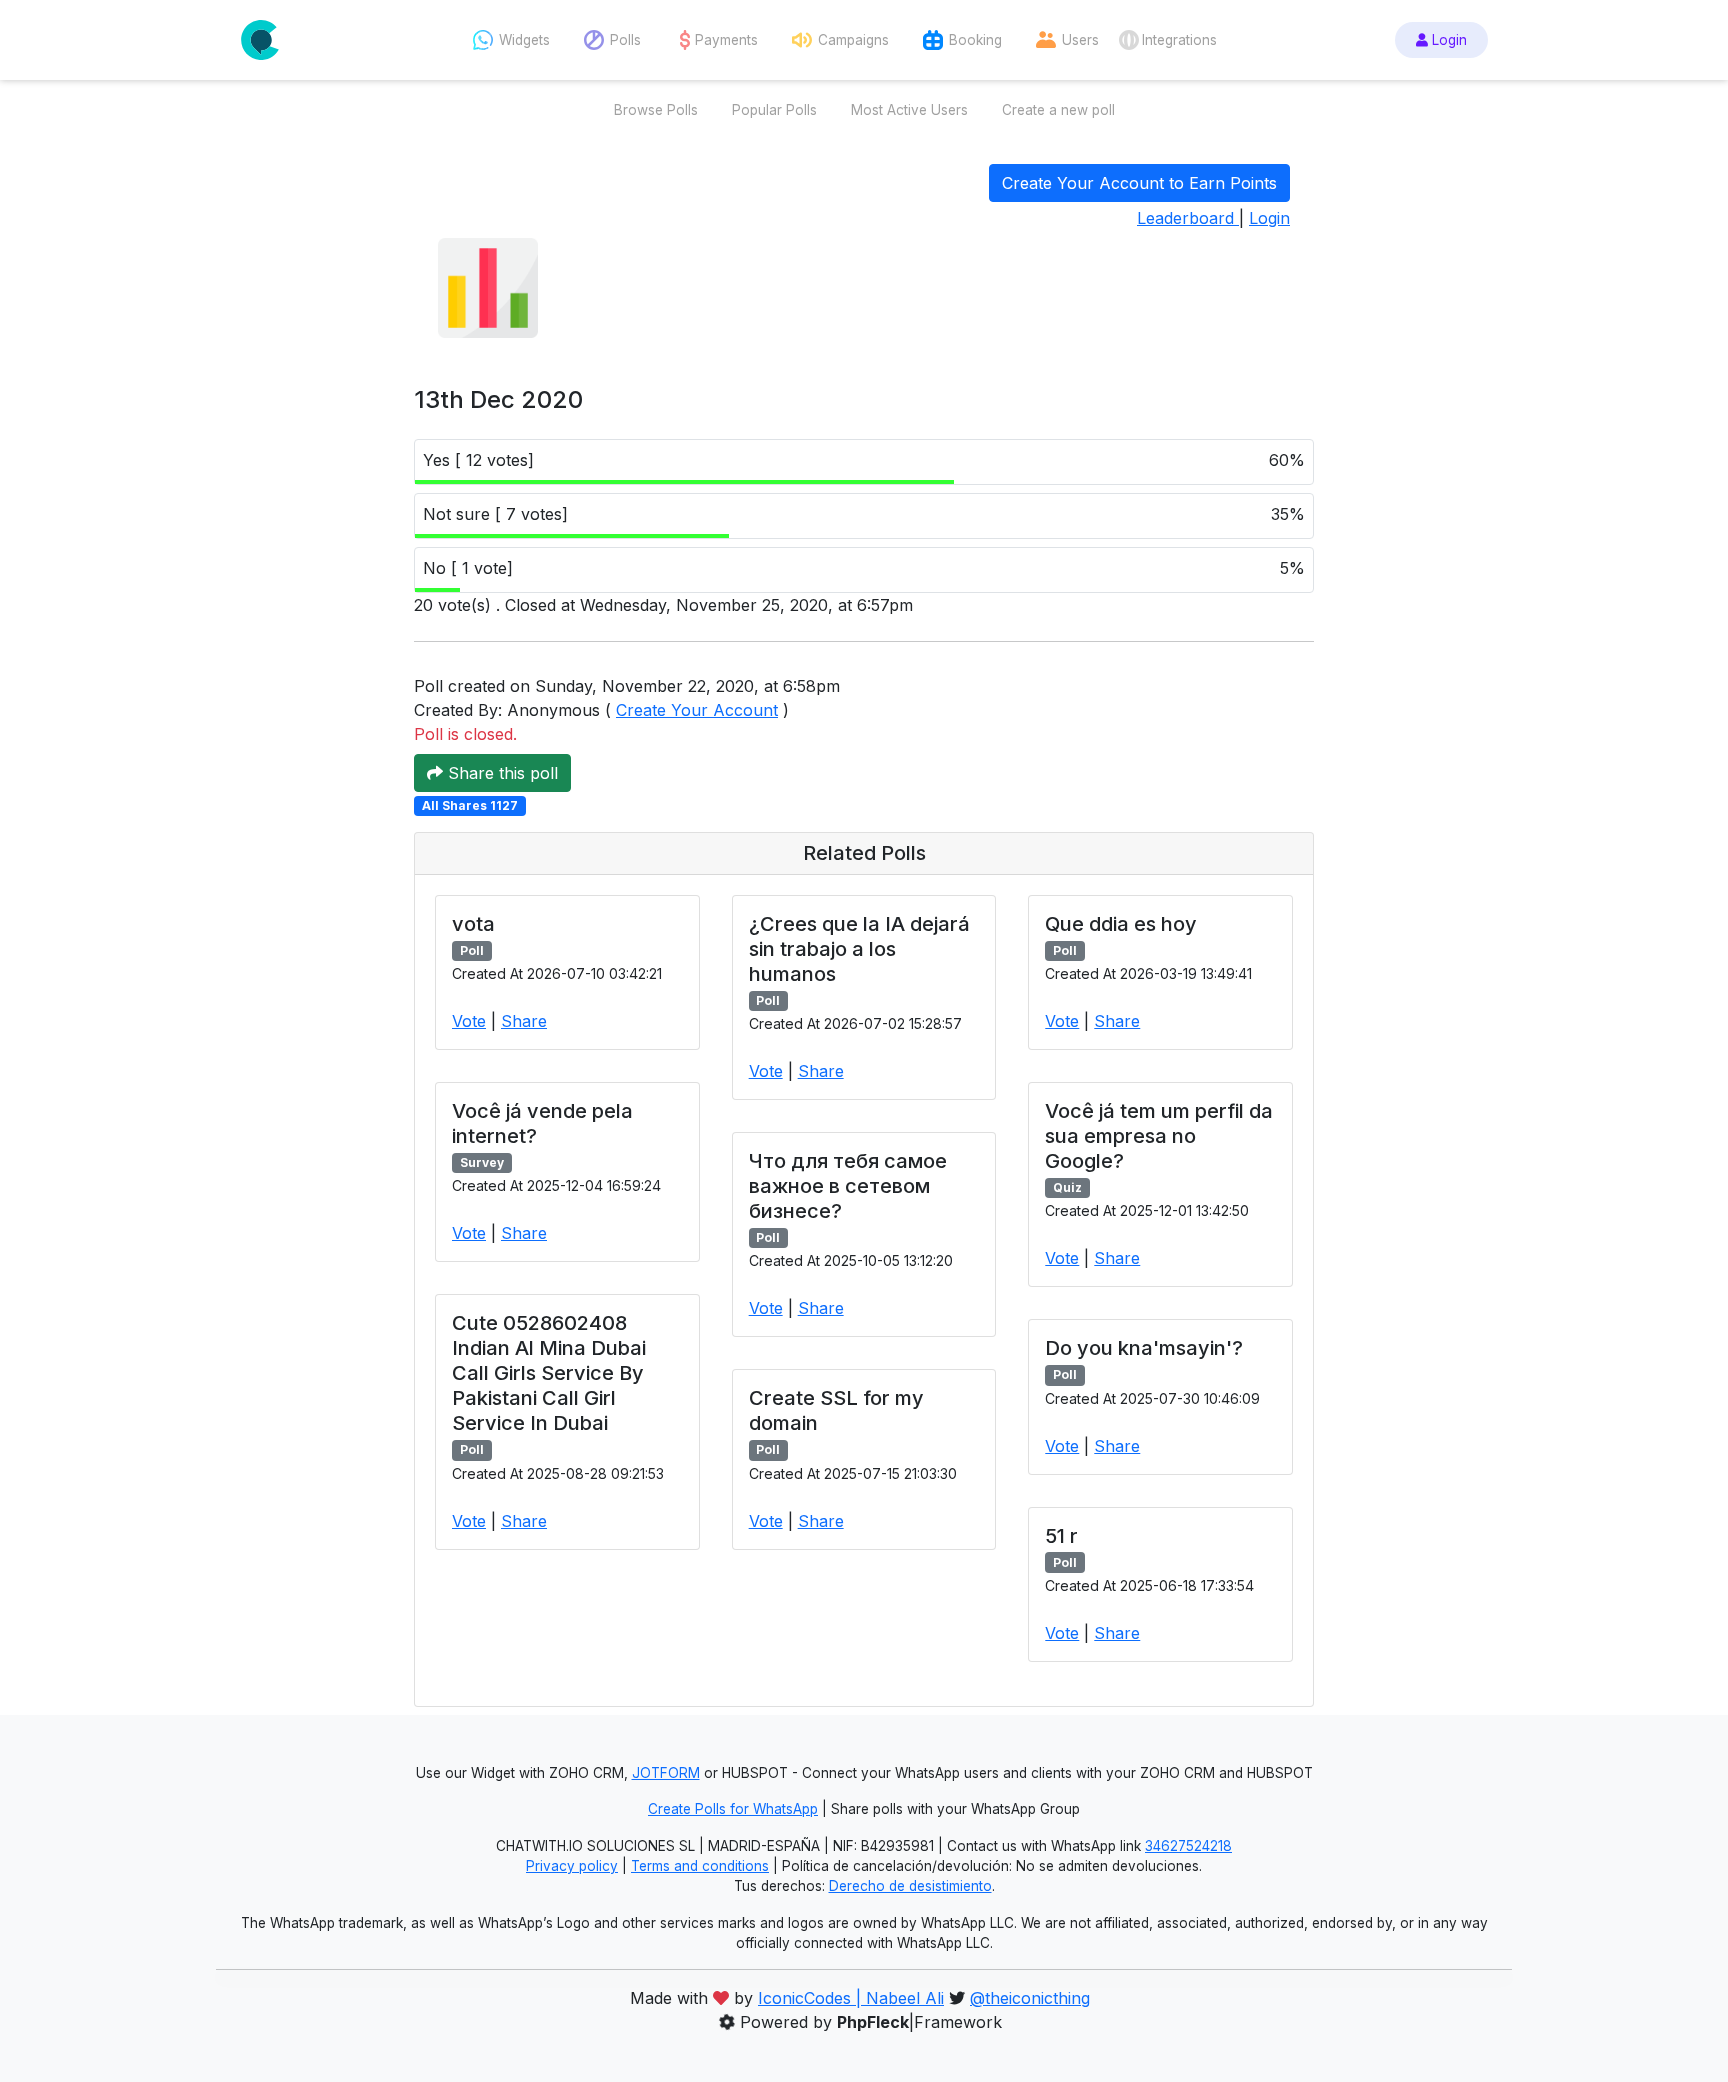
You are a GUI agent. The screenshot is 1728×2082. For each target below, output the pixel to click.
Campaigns (853, 40)
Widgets (524, 40)
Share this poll (500, 773)
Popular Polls (774, 110)
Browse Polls (656, 110)
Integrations (1179, 40)
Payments (726, 40)
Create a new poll (1058, 110)
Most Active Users (909, 110)
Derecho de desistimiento (910, 1886)
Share (524, 1021)
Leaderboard (1188, 218)
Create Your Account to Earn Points (1139, 183)
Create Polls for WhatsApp (733, 1809)
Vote (469, 1021)
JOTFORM (666, 1773)
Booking (975, 40)
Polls (625, 40)
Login (1447, 40)
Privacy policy (572, 1866)
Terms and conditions (700, 1866)
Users (1080, 40)
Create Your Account (697, 710)
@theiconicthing (1030, 1998)
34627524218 (1188, 1846)
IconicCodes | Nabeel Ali (851, 1998)
